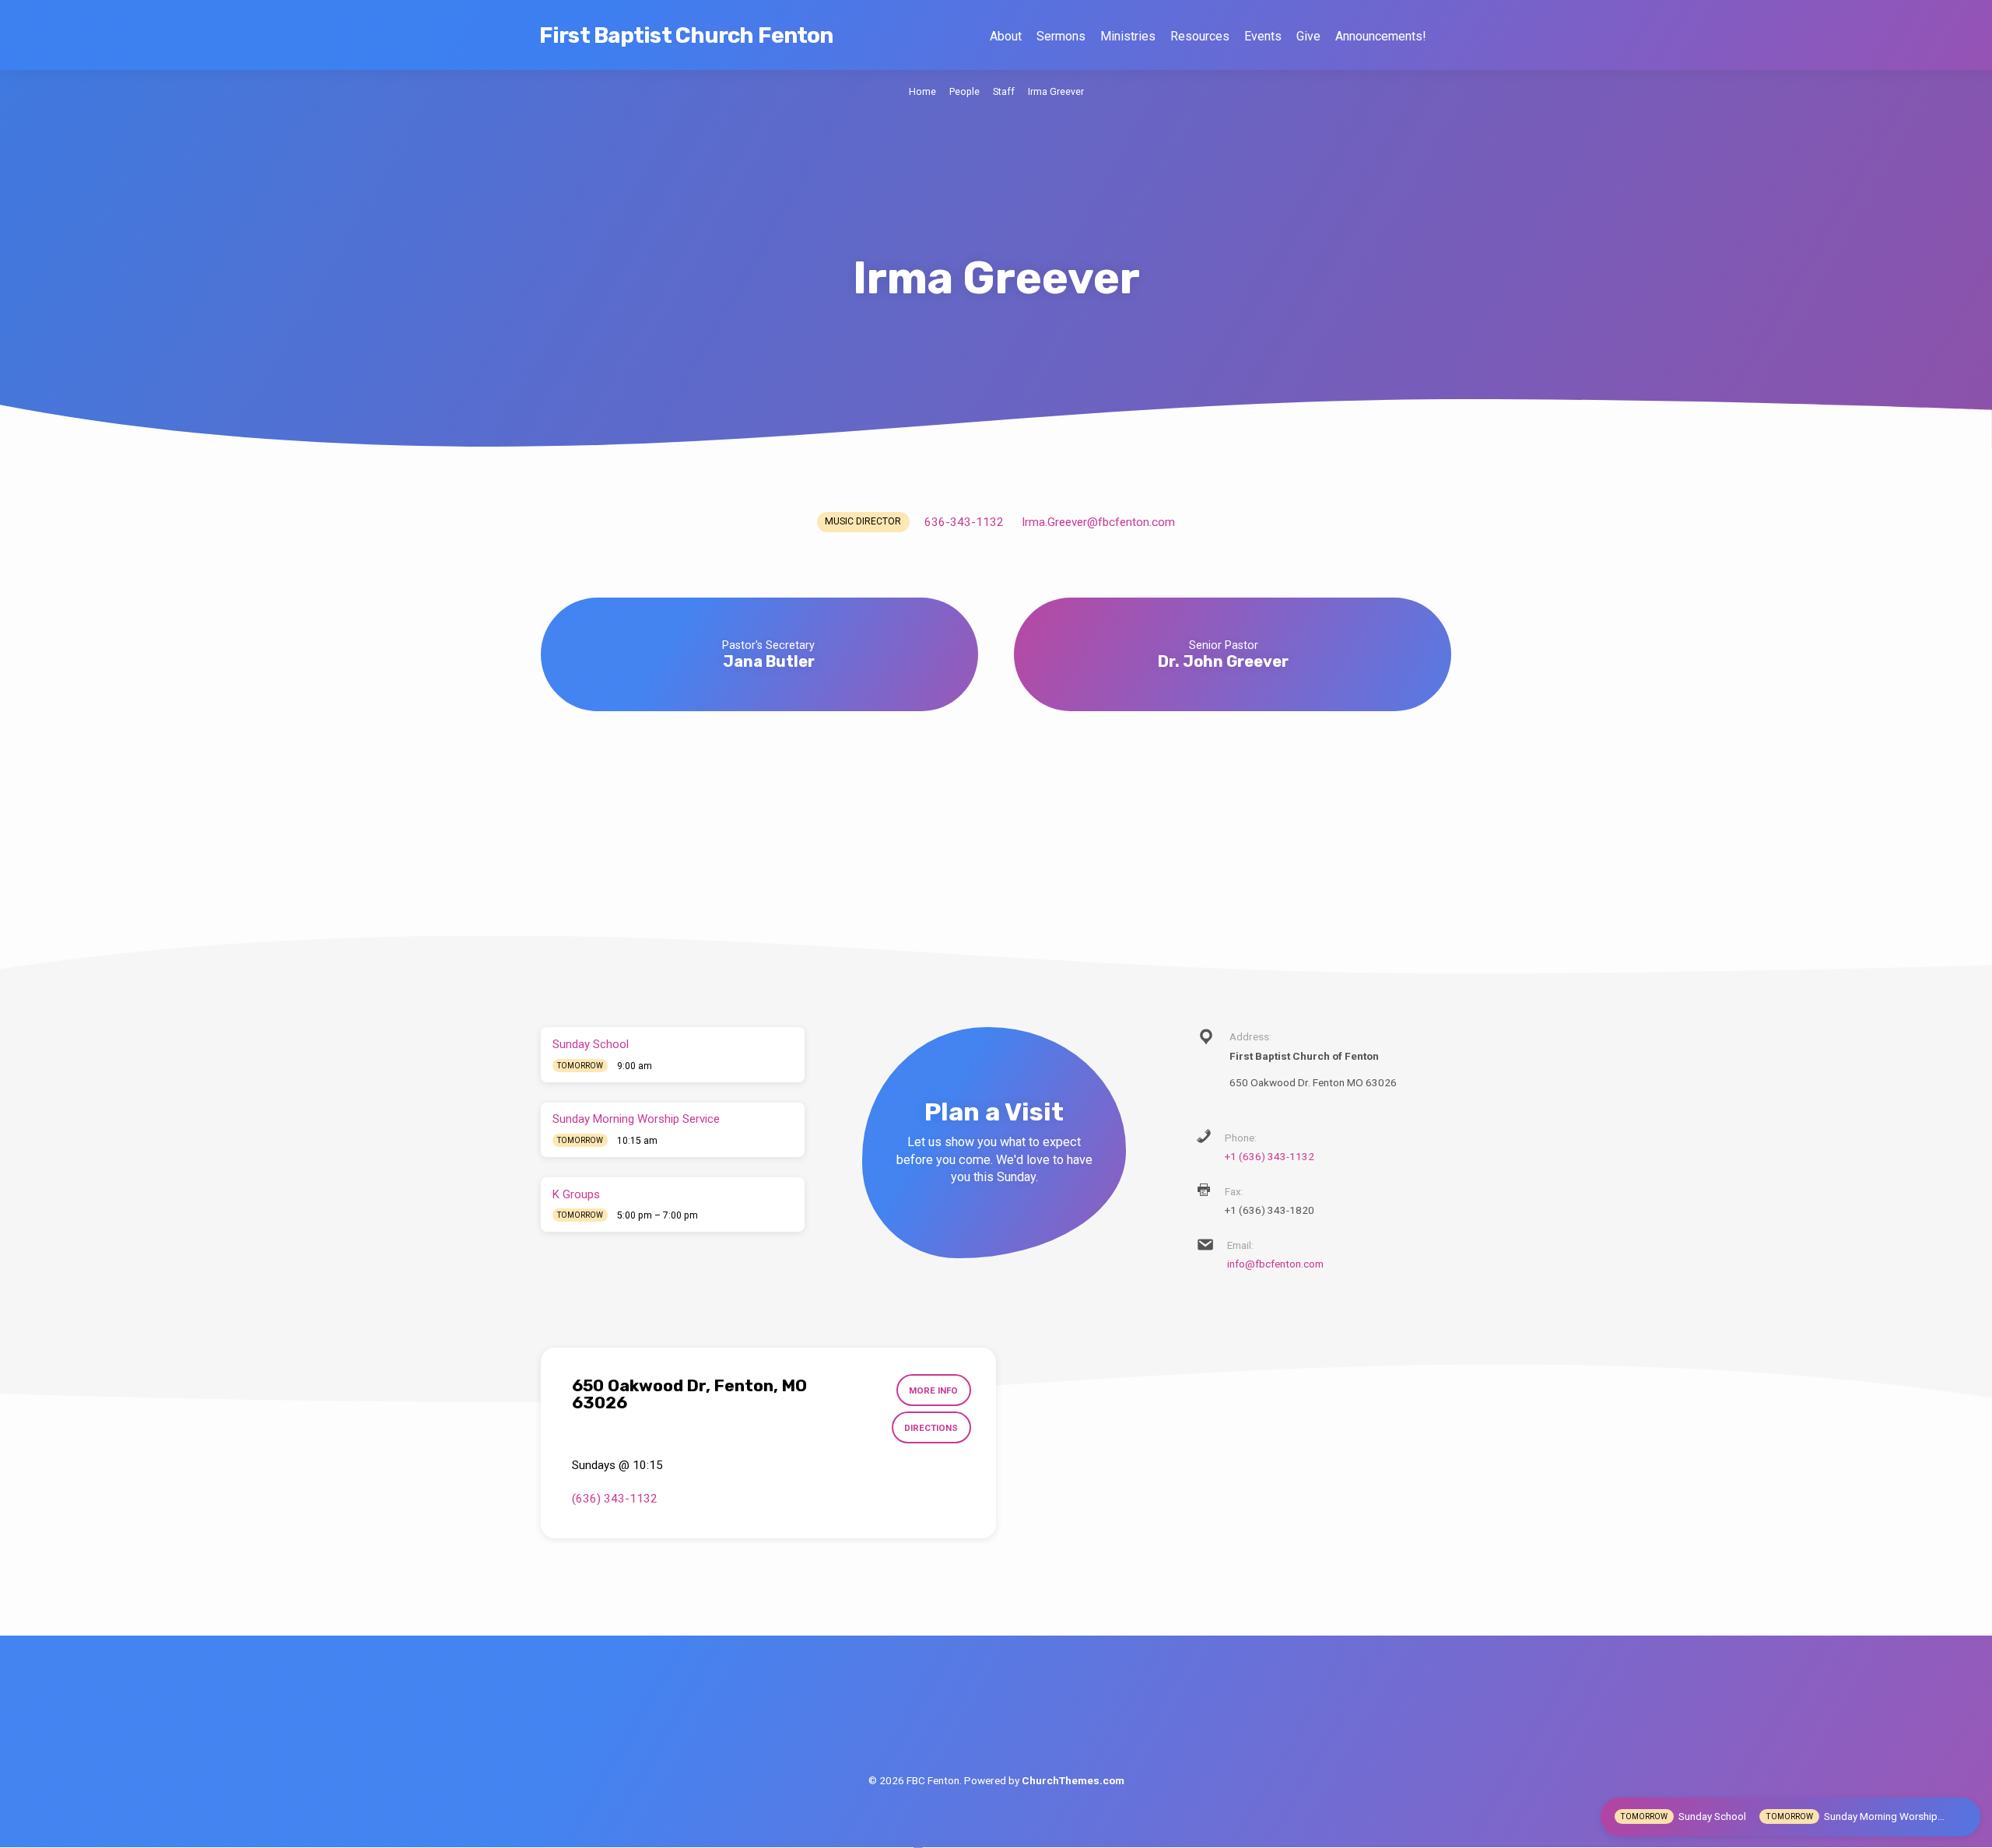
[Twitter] (996, 1718)
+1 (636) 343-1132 (1270, 1156)
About (1006, 36)
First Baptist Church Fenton (686, 35)
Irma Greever (1056, 91)
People (964, 91)
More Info (933, 1390)
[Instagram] (1032, 1718)
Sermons (1061, 36)
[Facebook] (961, 1718)
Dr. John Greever (1223, 661)
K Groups (576, 1194)
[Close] (1964, 1816)
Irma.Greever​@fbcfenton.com (1098, 522)
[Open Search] (1445, 36)
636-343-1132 (964, 522)
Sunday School (591, 1044)
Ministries (1128, 36)
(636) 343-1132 (615, 1499)
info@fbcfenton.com (1275, 1264)
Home (922, 91)
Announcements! (1380, 36)
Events (1263, 36)
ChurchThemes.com (1073, 1780)
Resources (1200, 36)
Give (1308, 36)
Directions (931, 1428)
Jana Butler (769, 661)
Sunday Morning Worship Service (636, 1119)
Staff (1004, 91)
